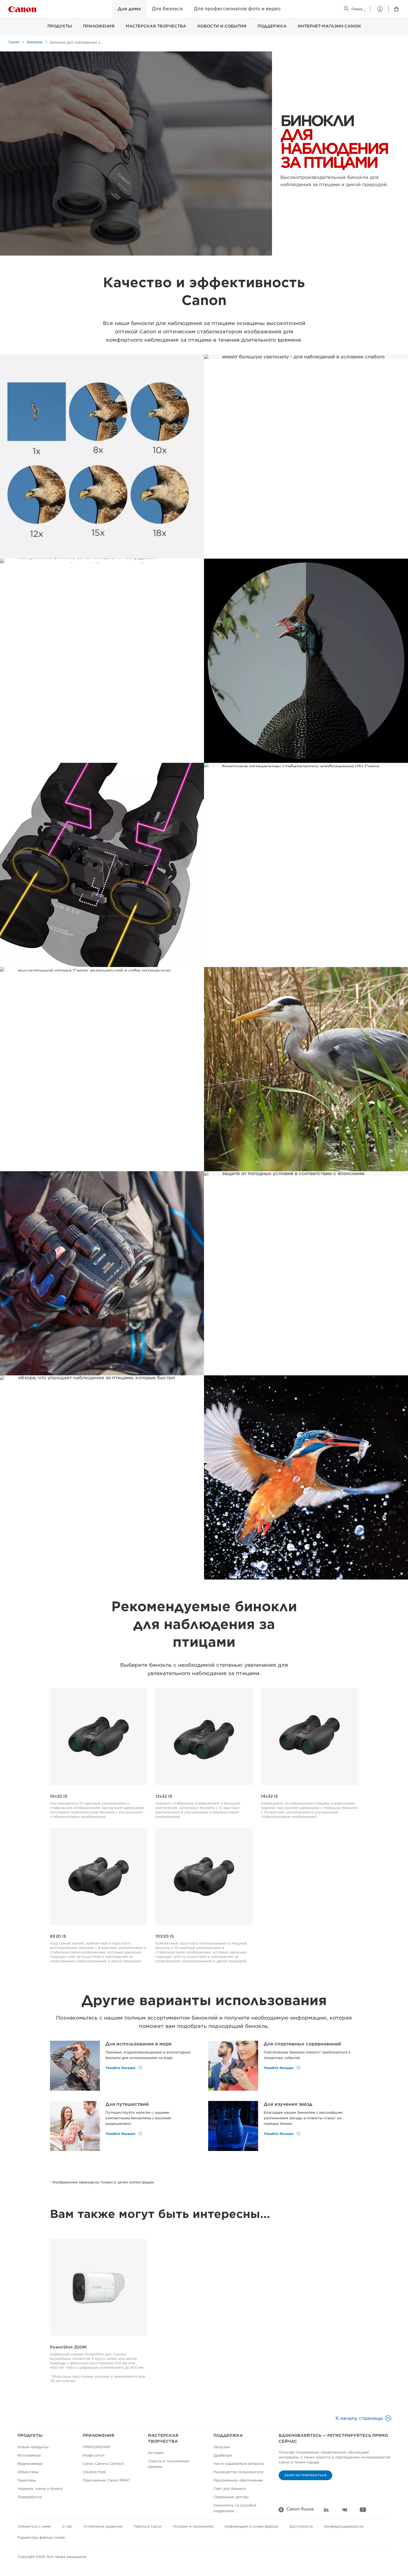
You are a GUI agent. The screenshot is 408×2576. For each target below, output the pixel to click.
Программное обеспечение (238, 2480)
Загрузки (222, 2447)
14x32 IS (269, 1796)
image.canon (94, 2455)
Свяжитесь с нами (34, 2526)
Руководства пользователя (238, 2472)
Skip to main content (33, 17)
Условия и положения (193, 2526)
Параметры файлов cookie (41, 2538)
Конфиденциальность (344, 2526)
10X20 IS (165, 1936)
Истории (156, 2453)
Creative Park (94, 2472)
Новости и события (222, 26)
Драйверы (223, 2455)
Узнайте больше (121, 2068)
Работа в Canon (148, 2526)
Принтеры (27, 2480)
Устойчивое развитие (103, 2526)
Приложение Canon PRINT (107, 2480)
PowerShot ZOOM (68, 2347)
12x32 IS (164, 1796)
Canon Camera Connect (103, 2464)
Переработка (29, 2497)
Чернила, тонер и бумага (40, 2489)
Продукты (60, 26)
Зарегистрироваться (305, 2475)
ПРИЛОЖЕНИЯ (99, 26)
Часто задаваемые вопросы (239, 2464)
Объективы (28, 2472)
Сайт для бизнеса (230, 2489)
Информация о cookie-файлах (251, 2526)
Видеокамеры (30, 2464)
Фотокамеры (29, 2455)
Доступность (301, 2526)
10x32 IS (59, 1796)
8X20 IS (58, 1936)
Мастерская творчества (156, 26)
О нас (67, 2526)
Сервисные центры (231, 2497)
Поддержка (272, 26)
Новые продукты (33, 2447)
